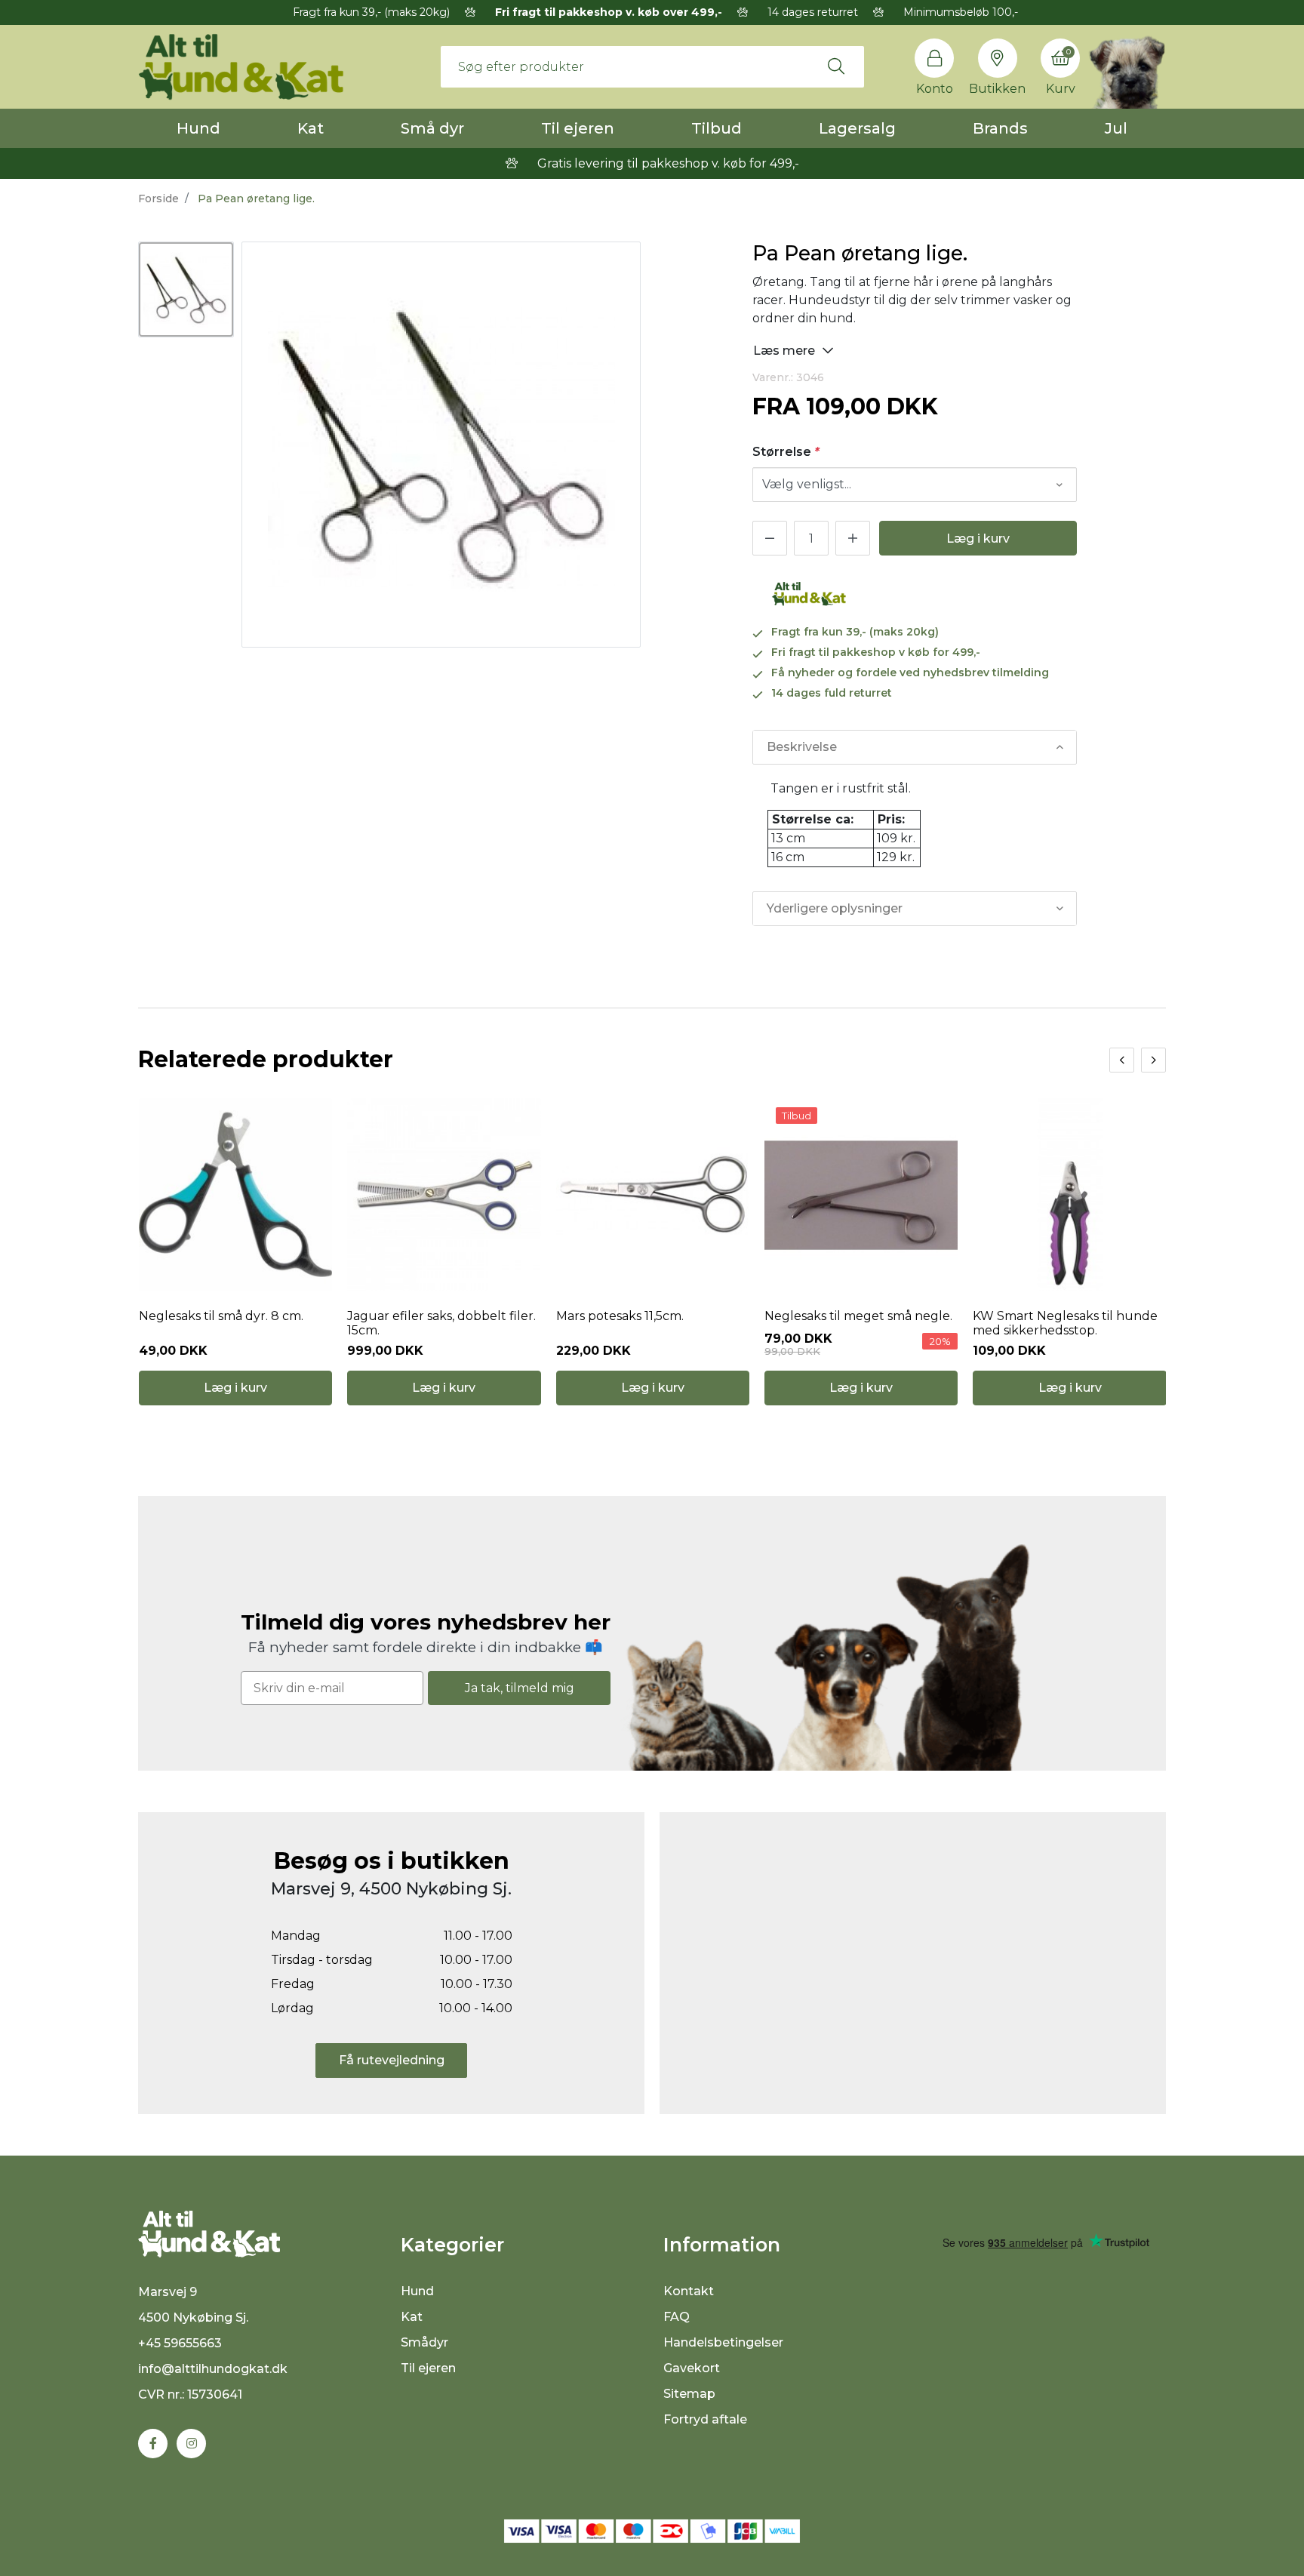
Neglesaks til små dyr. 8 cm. (221, 1316)
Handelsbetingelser (723, 2342)
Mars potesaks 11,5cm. (620, 1316)
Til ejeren (578, 128)
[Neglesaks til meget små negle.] (861, 1195)
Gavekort (692, 2368)
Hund (198, 128)
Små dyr (432, 128)
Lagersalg (857, 128)
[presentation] (1122, 1060)
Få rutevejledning (392, 2060)
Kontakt (689, 2291)
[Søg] (836, 66)
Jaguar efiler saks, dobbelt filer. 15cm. (441, 1323)
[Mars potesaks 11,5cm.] (653, 1195)
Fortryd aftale (705, 2419)
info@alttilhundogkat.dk (213, 2369)
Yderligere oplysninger (835, 908)
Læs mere (786, 351)
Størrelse (786, 452)
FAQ (677, 2317)
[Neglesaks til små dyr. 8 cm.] (235, 1195)
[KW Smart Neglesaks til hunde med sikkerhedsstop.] (1069, 1195)
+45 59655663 (180, 2343)
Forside (158, 199)
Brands (1000, 128)
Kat (311, 128)
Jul (1116, 128)
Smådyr (424, 2342)
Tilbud (717, 128)
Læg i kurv (978, 539)
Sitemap (689, 2394)
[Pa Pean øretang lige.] (186, 289)
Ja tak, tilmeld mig (520, 1688)
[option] (186, 289)
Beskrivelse (802, 747)
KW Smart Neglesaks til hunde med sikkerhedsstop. (1065, 1323)
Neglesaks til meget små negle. (858, 1316)
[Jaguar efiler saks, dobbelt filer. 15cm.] (444, 1195)
